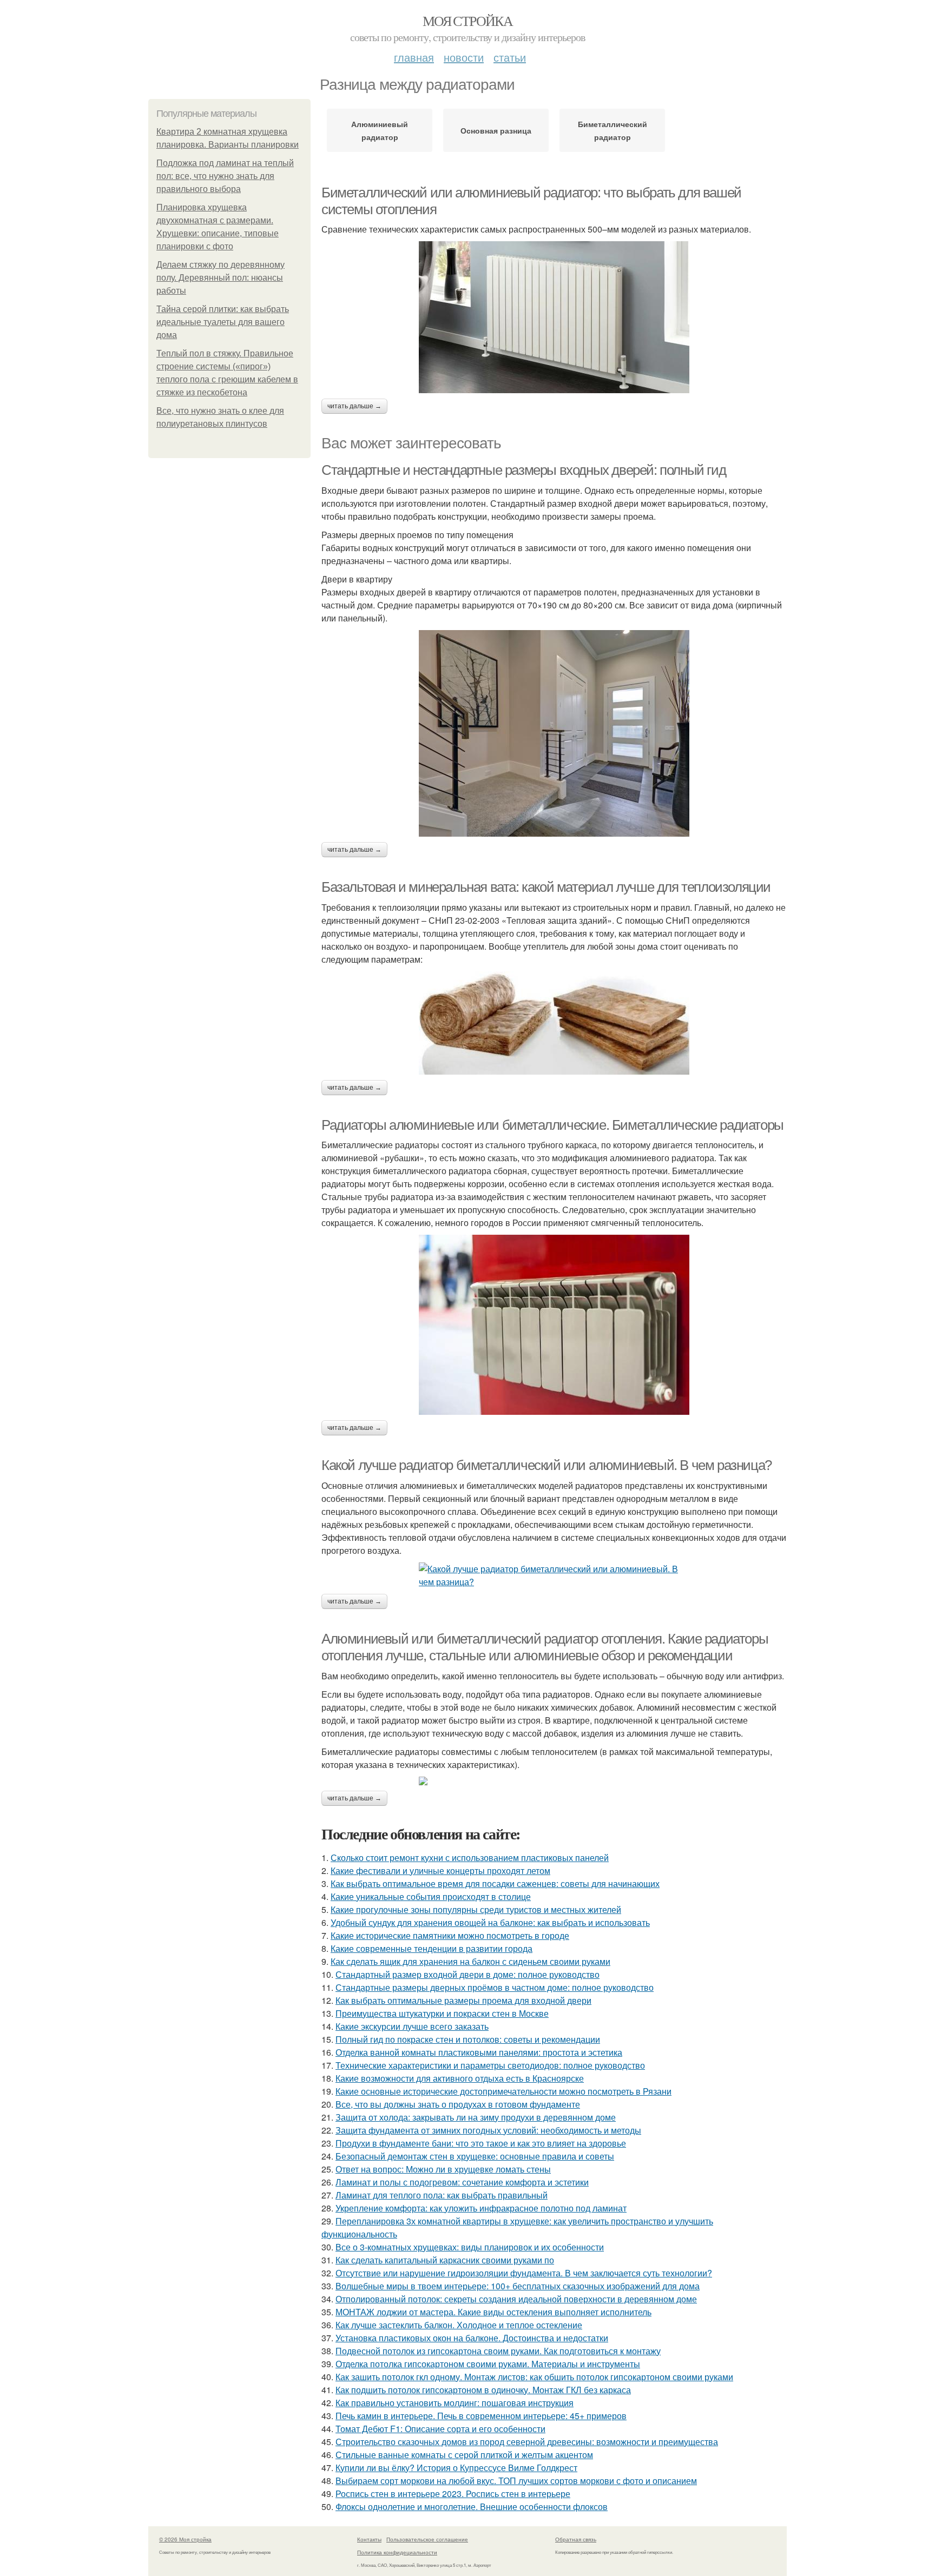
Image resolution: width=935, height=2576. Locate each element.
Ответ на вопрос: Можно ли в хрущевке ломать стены (443, 2169)
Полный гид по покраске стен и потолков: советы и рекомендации (468, 2039)
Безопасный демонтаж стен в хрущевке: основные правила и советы (475, 2156)
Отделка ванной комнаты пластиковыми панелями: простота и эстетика (479, 2052)
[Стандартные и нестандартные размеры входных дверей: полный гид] (554, 733)
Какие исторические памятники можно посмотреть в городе (450, 1935)
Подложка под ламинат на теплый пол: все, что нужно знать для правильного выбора (225, 176)
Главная (414, 57)
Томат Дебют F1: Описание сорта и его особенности (440, 2429)
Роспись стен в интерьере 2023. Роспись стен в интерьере (453, 2494)
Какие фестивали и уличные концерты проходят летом (440, 1870)
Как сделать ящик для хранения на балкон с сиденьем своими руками (470, 1961)
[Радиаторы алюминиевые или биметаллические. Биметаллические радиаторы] (554, 1325)
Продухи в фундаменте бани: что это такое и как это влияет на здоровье (481, 2143)
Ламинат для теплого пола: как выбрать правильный (442, 2195)
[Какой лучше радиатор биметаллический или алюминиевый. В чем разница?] (554, 1575)
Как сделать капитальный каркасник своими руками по (445, 2260)
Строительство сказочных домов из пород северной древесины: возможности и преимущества (527, 2442)
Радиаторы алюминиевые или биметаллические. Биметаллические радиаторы (552, 1125)
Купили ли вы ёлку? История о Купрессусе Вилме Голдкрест (456, 2468)
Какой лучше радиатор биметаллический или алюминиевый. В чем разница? (546, 1465)
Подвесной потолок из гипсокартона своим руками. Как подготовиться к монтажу (498, 2351)
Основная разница (496, 130)
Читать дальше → (354, 406)
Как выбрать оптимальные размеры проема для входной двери (463, 2000)
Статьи (510, 57)
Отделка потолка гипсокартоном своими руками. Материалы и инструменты (488, 2364)
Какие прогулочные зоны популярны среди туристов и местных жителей (476, 1909)
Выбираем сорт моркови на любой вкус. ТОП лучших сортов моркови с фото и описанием (516, 2481)
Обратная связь (576, 2539)
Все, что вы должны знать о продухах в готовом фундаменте (458, 2104)
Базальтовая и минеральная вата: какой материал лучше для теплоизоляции (546, 887)
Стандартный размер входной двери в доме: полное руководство (467, 1974)
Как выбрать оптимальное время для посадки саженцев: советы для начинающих (495, 1883)
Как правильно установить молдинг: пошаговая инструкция (455, 2403)
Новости (464, 57)
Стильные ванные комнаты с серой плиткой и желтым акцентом (464, 2455)
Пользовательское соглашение (427, 2539)
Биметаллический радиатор (613, 130)
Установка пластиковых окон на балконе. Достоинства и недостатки (472, 2338)
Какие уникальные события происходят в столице (431, 1896)
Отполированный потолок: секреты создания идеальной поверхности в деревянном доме (516, 2299)
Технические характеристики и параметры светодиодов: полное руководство (490, 2065)
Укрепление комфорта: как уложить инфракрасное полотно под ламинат (481, 2208)
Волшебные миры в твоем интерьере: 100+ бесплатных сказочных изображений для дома (518, 2286)
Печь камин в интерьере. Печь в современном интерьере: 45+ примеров (481, 2416)
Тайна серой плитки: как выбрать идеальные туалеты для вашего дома (223, 322)
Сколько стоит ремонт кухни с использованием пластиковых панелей (470, 1857)
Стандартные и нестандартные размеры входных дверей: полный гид (524, 470)
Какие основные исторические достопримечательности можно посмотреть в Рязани (503, 2091)
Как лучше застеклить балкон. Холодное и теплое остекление (459, 2325)
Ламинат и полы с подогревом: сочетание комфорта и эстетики (462, 2182)
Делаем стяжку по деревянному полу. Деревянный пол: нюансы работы (220, 278)
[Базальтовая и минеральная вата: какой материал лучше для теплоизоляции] (554, 1023)
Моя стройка (467, 21)
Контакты (369, 2539)
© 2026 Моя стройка (185, 2539)
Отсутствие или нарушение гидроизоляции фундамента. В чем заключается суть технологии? (524, 2273)
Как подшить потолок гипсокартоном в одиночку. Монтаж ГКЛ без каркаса (483, 2390)
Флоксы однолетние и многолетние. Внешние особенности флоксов (472, 2507)
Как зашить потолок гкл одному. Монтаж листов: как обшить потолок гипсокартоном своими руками (534, 2377)
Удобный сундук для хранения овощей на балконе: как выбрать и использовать (490, 1922)
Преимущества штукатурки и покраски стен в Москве (442, 2013)
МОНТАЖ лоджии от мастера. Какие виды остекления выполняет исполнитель (493, 2312)
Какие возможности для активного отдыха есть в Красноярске (460, 2078)
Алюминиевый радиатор (380, 130)
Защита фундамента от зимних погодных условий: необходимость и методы (488, 2130)
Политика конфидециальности (397, 2552)
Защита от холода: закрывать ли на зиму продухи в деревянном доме (476, 2117)
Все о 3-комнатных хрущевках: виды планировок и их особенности (470, 2247)
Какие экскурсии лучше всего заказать (412, 2026)
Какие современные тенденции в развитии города (432, 1948)
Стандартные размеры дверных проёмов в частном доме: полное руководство (495, 1987)
